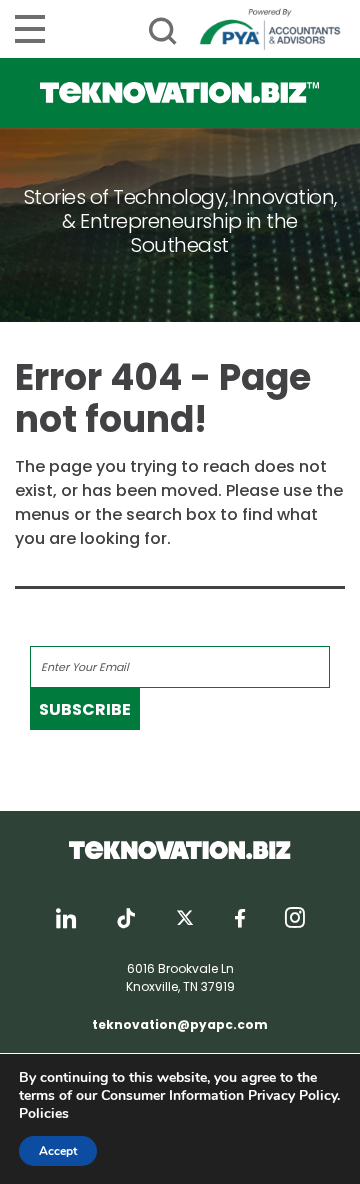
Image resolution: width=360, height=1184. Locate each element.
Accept (58, 1151)
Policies (44, 1113)
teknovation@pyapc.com (180, 1024)
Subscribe (85, 709)
